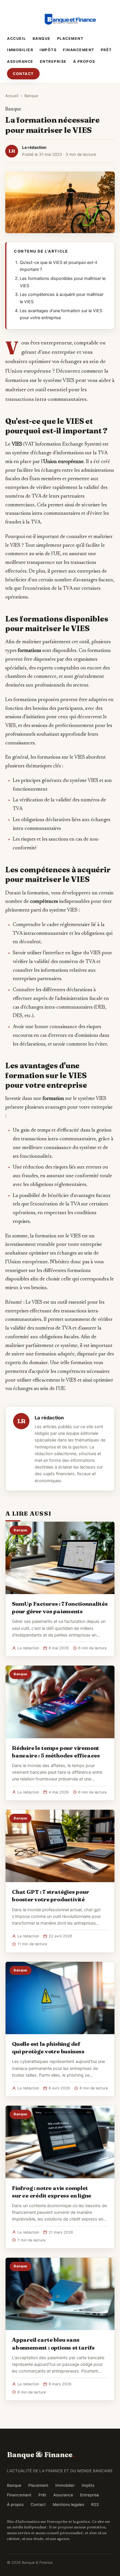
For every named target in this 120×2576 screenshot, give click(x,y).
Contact (23, 74)
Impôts (48, 50)
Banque (42, 39)
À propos (84, 61)
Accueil (17, 39)
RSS (95, 2504)
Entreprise (53, 61)
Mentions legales (68, 2504)
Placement (70, 39)
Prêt (106, 50)
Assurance (20, 61)
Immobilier (20, 50)
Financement (79, 50)
